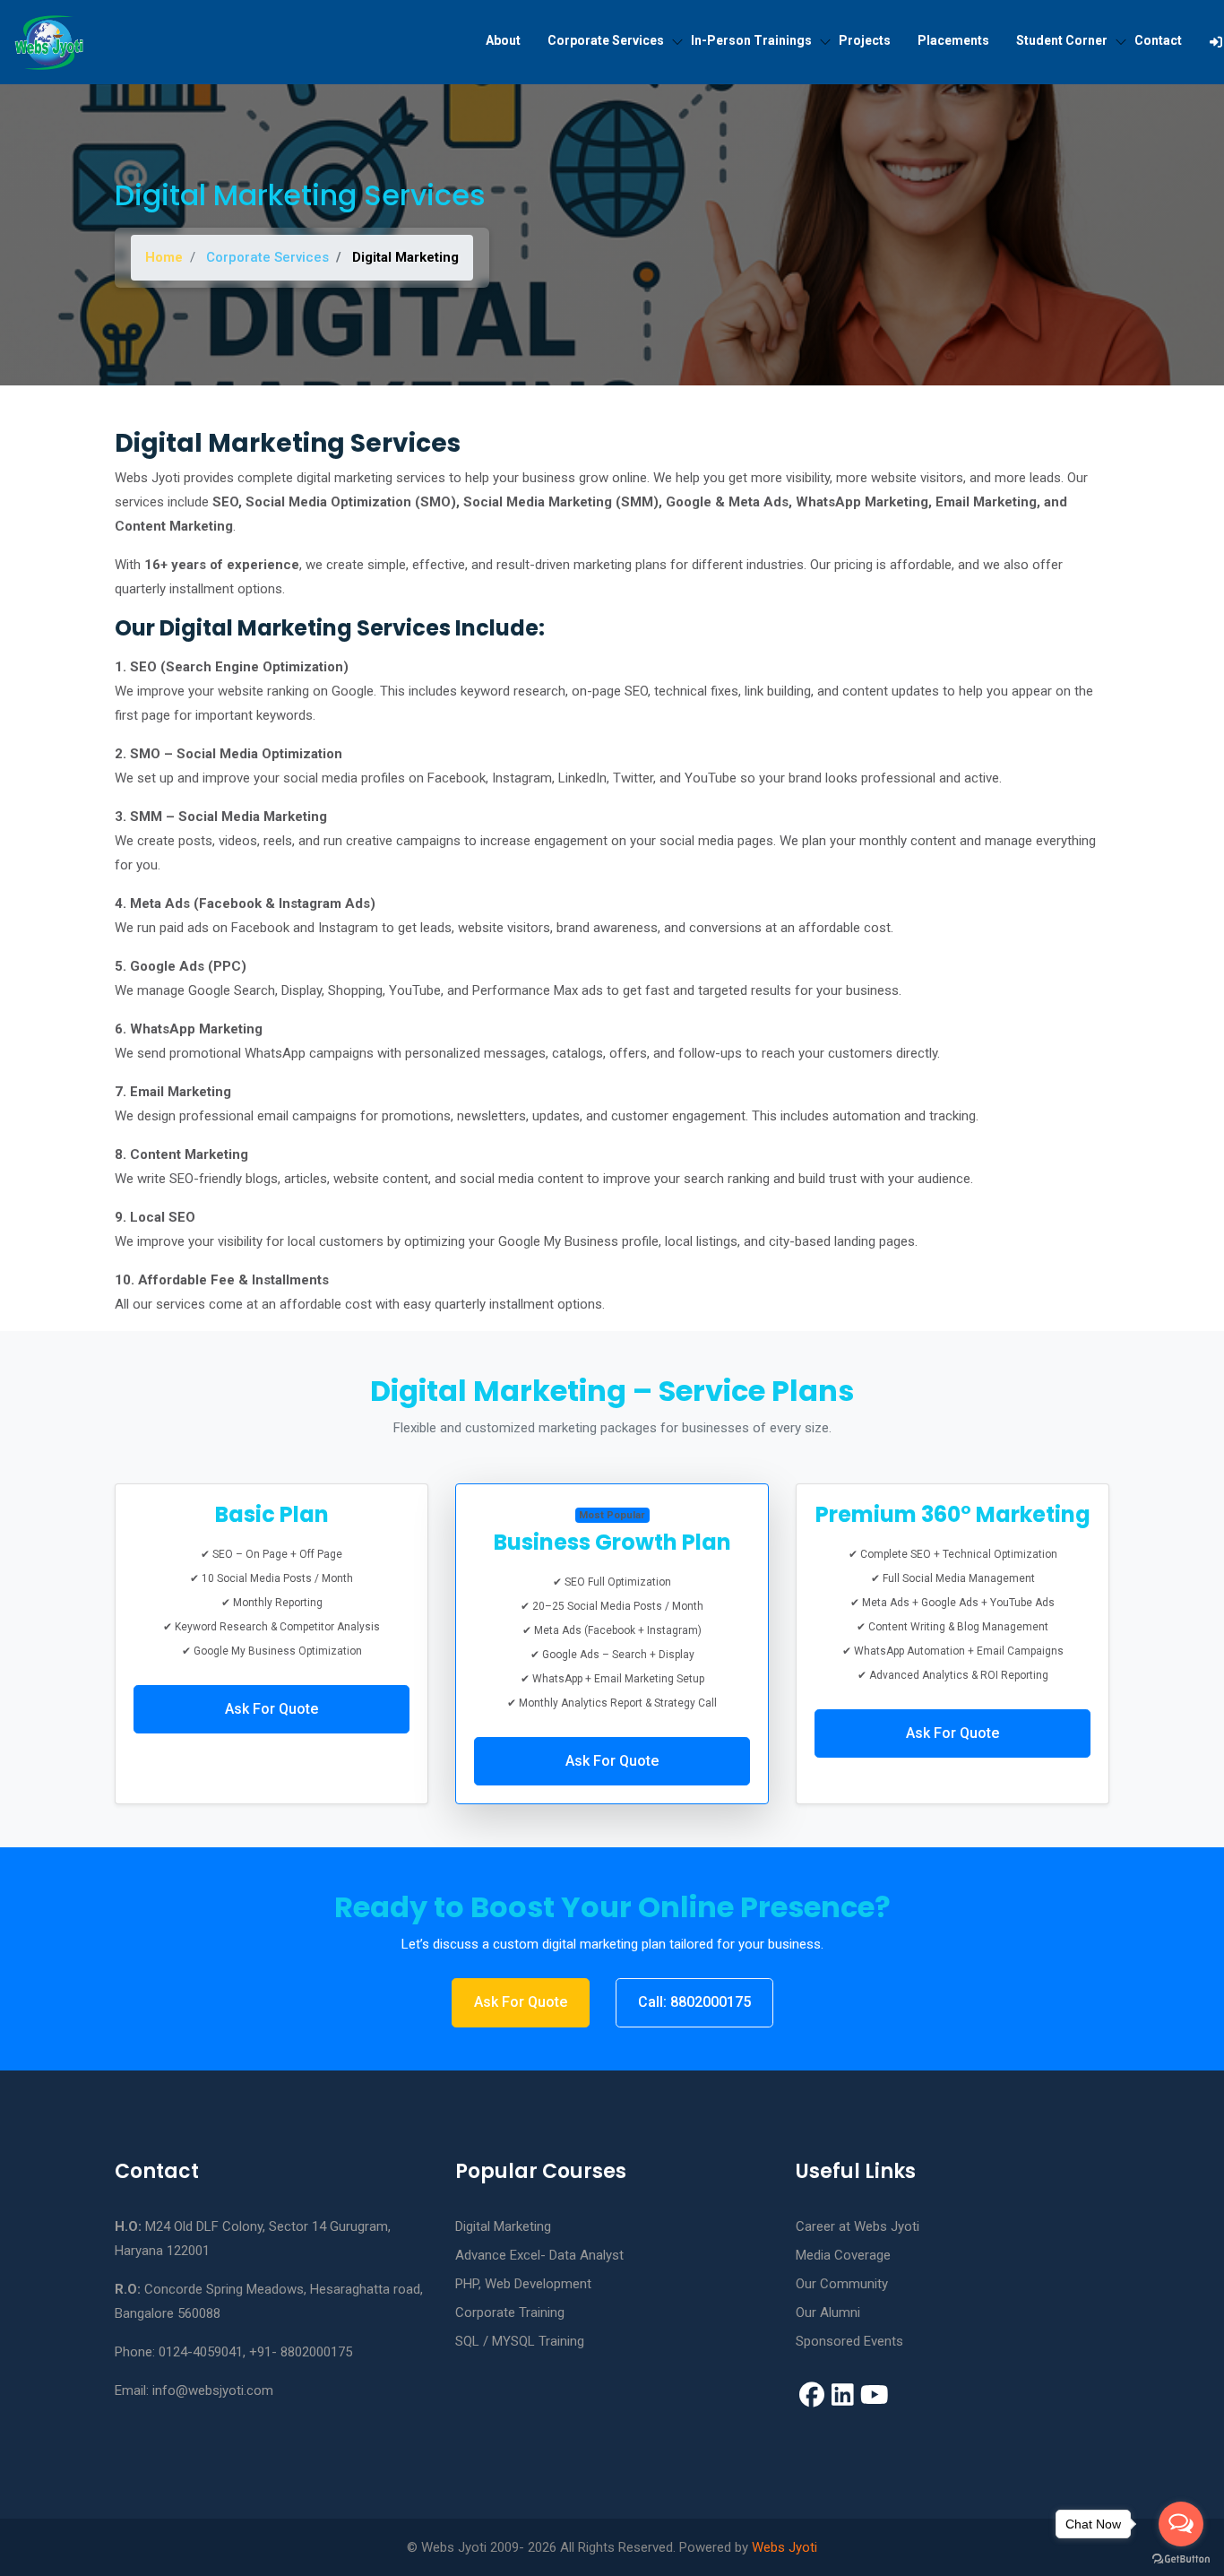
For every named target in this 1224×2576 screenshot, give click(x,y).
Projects (865, 40)
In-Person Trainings (751, 40)
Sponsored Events (849, 2341)
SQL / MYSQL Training (520, 2341)
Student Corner (1062, 40)
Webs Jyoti (784, 2547)
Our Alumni (828, 2312)
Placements (953, 40)
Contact (1158, 40)
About (503, 40)
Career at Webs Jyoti (858, 2226)
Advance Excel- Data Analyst (539, 2255)
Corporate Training (510, 2312)
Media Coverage (843, 2255)
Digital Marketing (503, 2226)
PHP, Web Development (523, 2284)
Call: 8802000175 (694, 2002)
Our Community (842, 2284)
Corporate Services (606, 40)
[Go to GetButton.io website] (1181, 2558)
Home (164, 257)
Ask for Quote (272, 1709)
